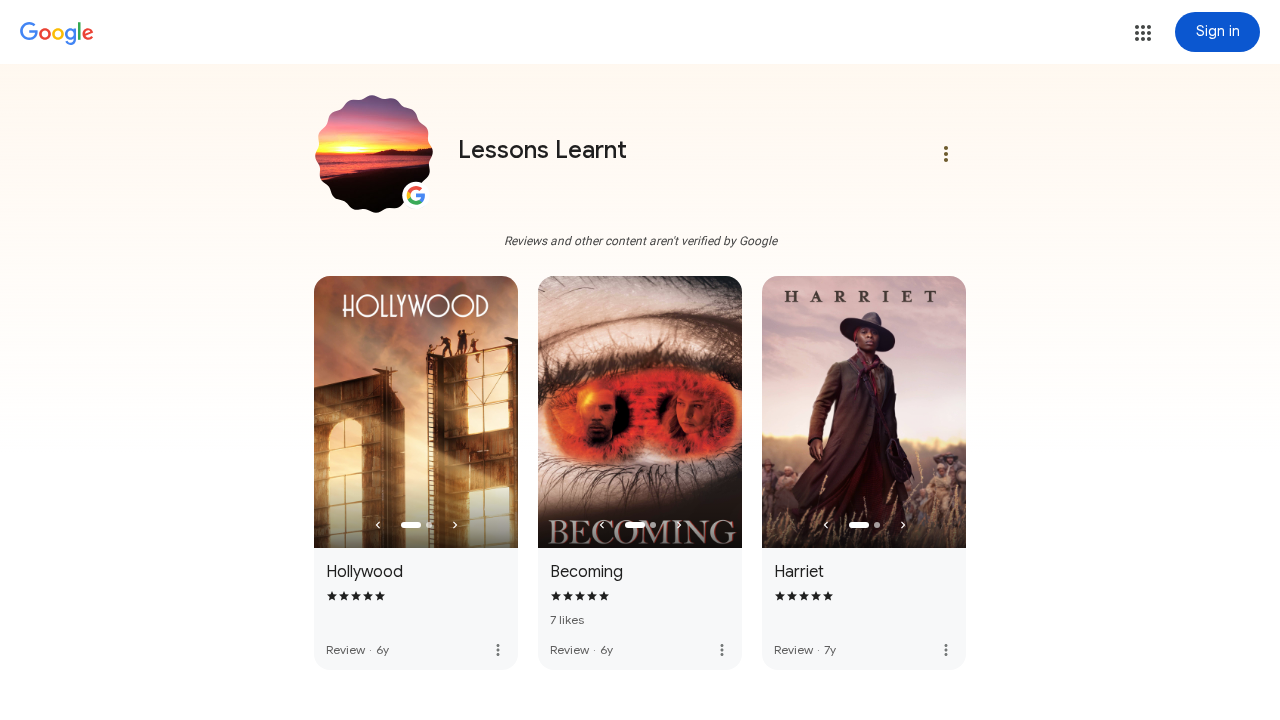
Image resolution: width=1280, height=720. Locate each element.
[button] (1143, 33)
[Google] (57, 34)
